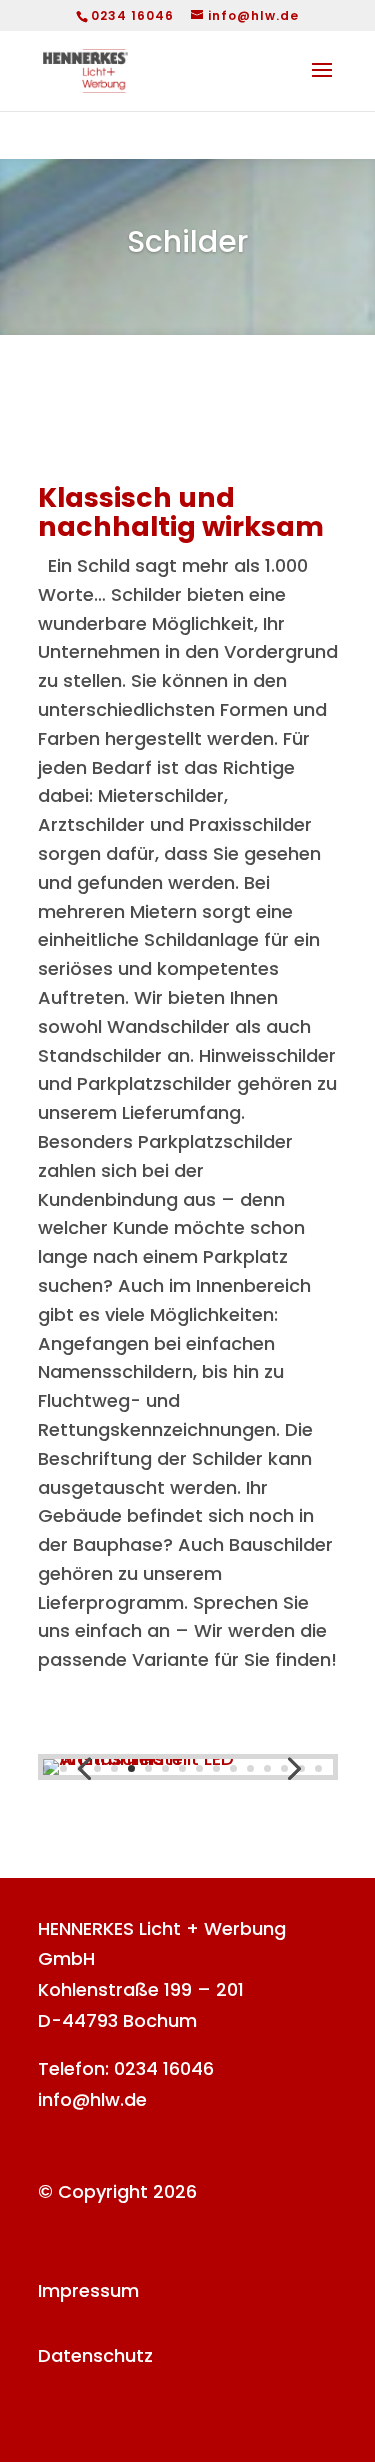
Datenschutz (95, 2355)
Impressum (88, 2290)
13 (250, 1768)
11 (216, 1768)
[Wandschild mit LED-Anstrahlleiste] (188, 1758)
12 (233, 1768)
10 (199, 1768)
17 (318, 1768)
